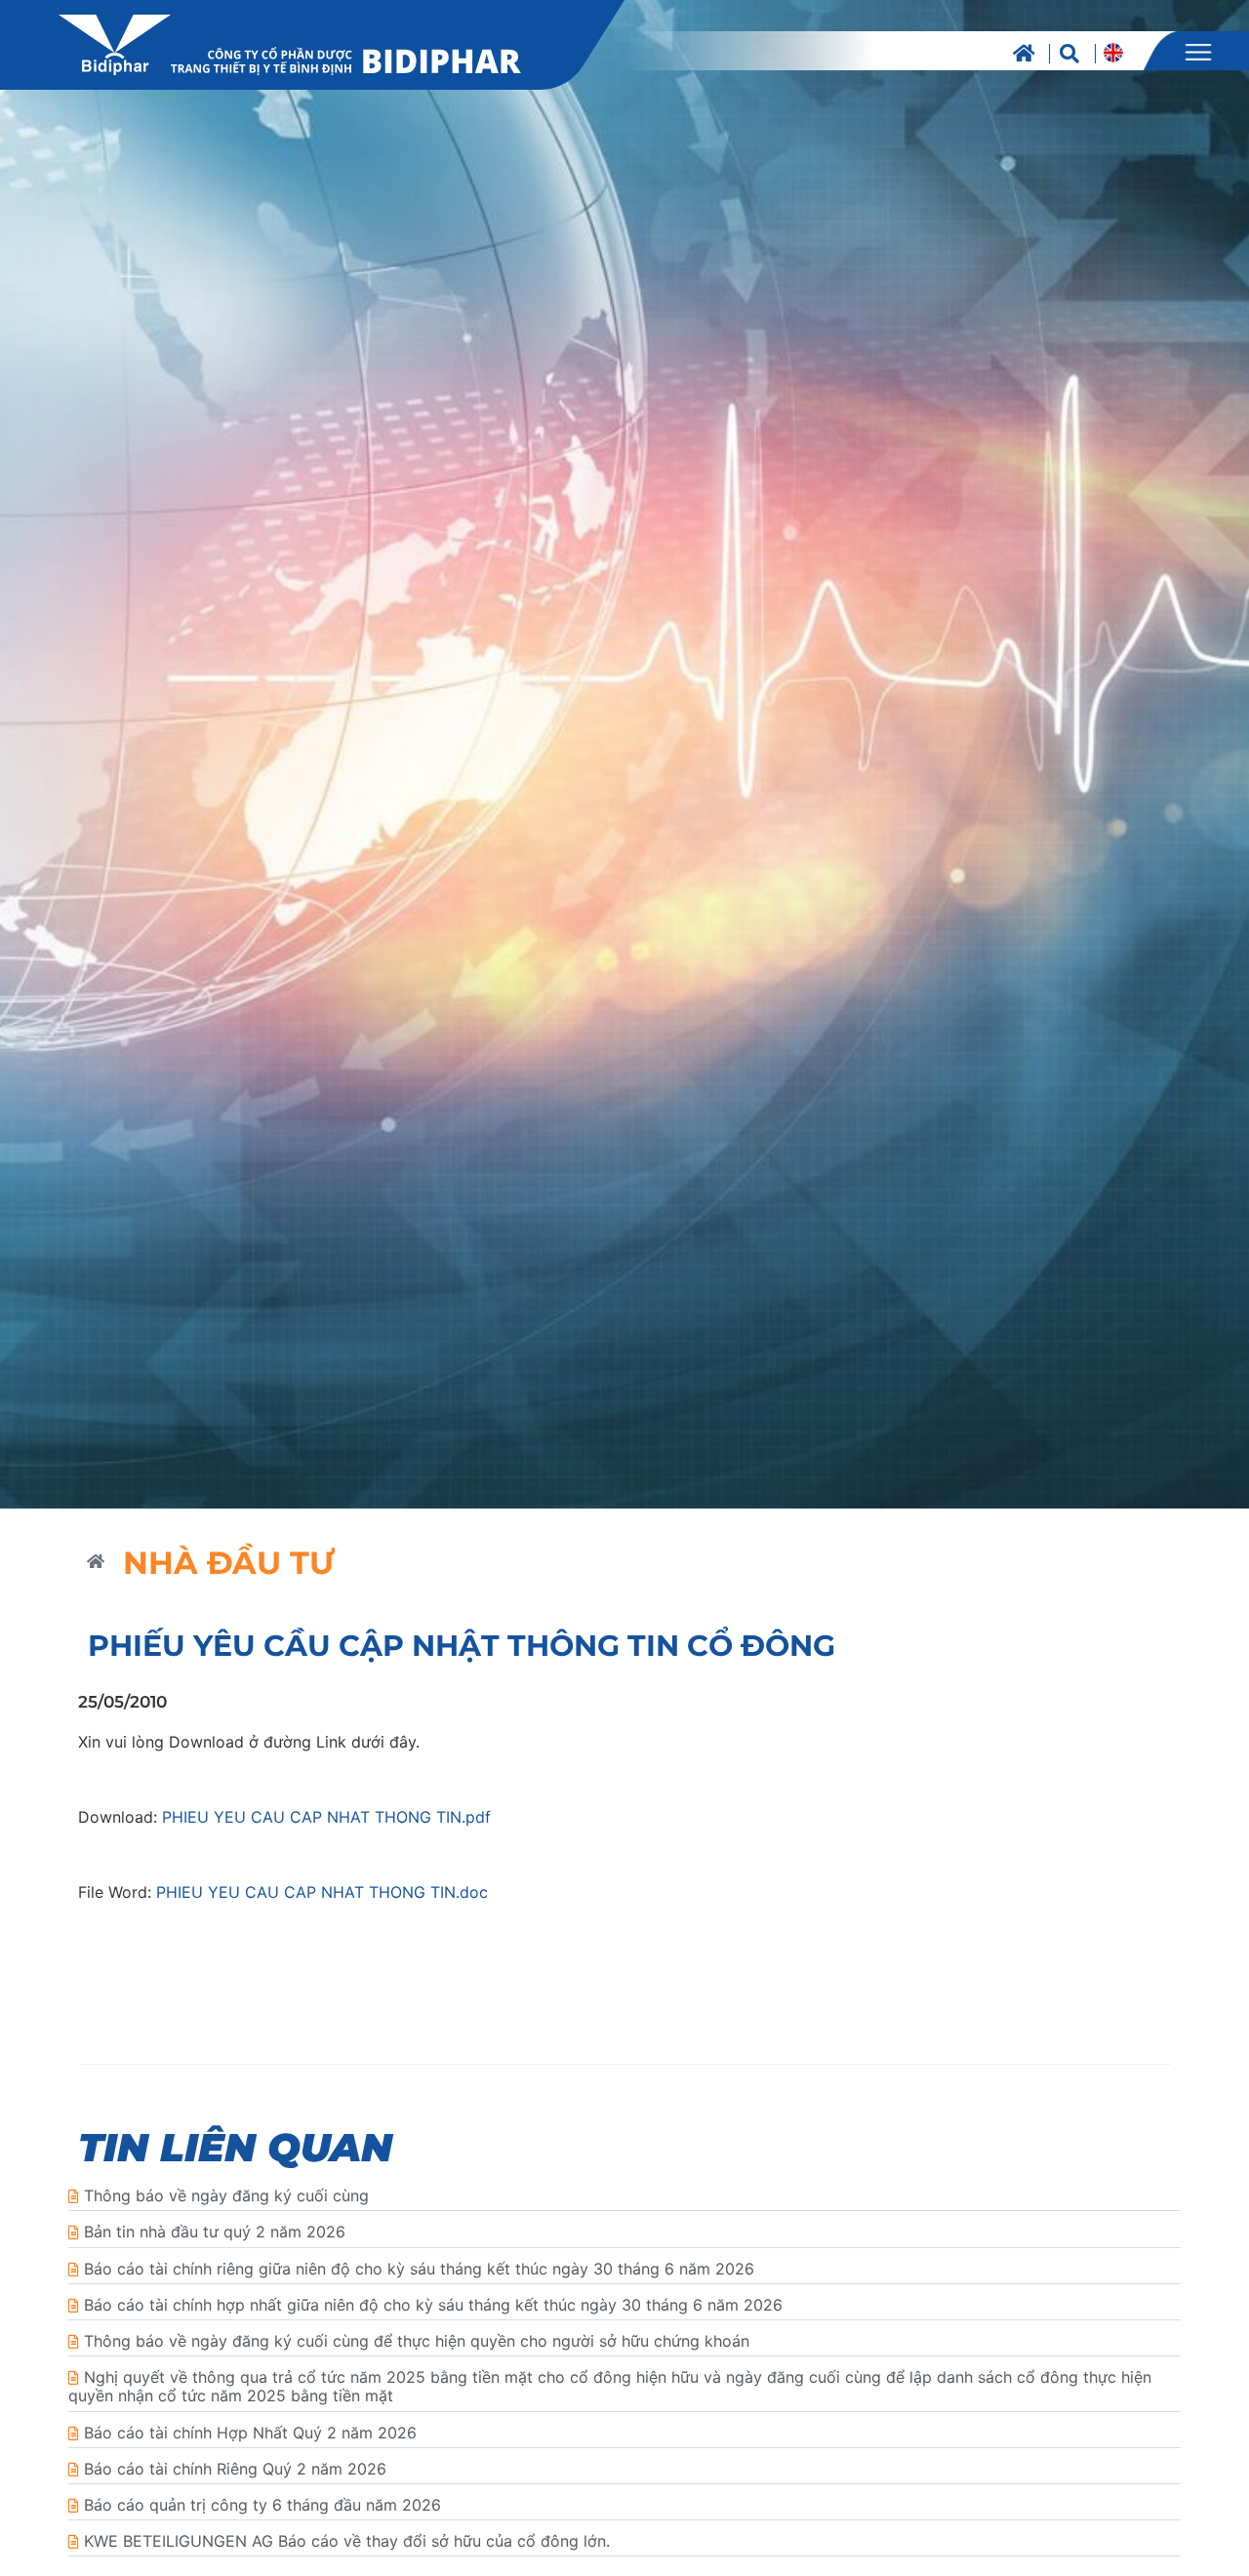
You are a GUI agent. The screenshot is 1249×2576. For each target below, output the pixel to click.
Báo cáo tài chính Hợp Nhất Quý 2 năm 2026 (250, 2433)
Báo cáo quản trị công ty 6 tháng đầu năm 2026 (262, 2505)
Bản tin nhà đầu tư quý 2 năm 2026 (215, 2232)
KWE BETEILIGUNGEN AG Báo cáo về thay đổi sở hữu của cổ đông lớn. (347, 2541)
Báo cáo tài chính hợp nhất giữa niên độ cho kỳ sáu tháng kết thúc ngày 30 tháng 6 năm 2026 (433, 2305)
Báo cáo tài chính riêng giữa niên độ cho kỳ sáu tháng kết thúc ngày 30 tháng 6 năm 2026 (419, 2269)
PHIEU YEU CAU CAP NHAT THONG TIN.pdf (326, 1817)
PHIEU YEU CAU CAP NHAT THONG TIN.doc (322, 1892)
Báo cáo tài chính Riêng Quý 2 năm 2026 (235, 2469)
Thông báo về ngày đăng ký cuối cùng (226, 2195)
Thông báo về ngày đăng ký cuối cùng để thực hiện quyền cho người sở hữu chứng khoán (417, 2341)
